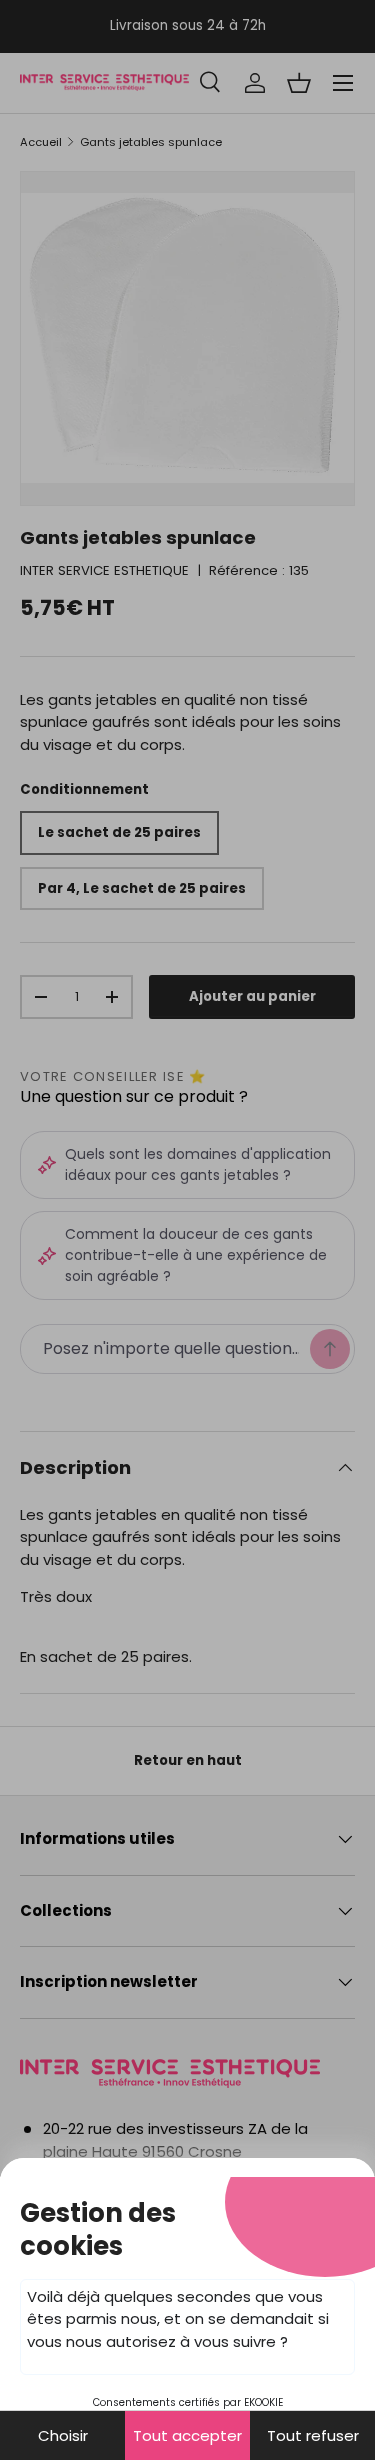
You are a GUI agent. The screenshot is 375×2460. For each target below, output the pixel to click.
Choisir (63, 2435)
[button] (187, 1230)
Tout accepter (187, 2435)
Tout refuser (313, 2435)
